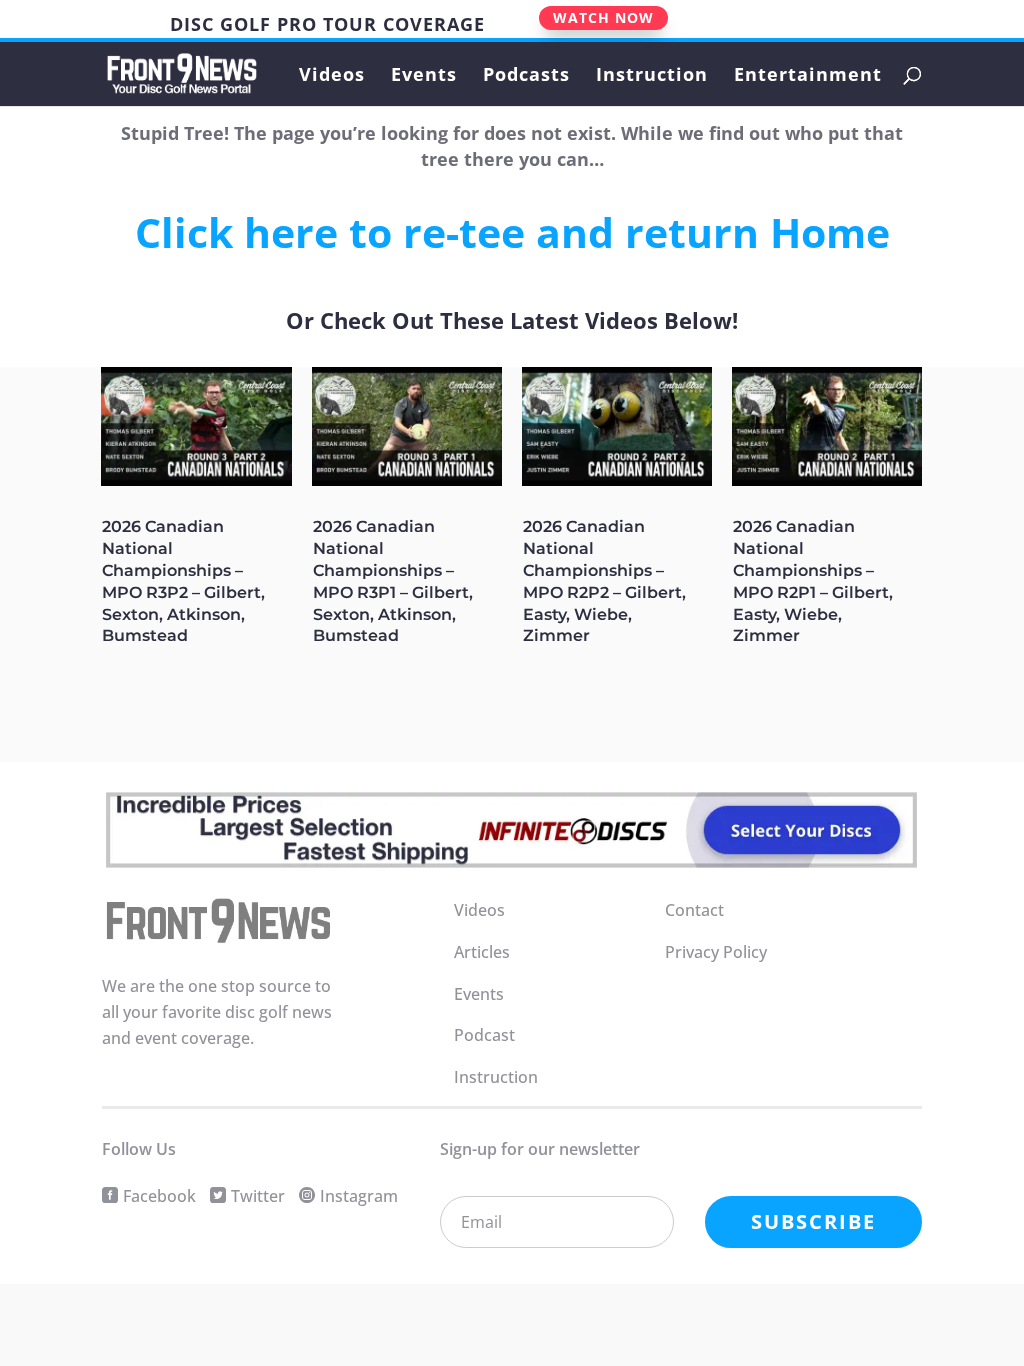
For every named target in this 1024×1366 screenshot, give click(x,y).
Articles (482, 952)
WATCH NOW (603, 17)
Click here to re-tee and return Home (512, 232)
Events (424, 76)
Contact (694, 910)
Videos (332, 76)
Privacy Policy (716, 952)
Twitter (258, 1196)
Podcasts (526, 76)
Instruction (652, 76)
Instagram (359, 1196)
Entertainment (808, 76)
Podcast (484, 1035)
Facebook (159, 1196)
